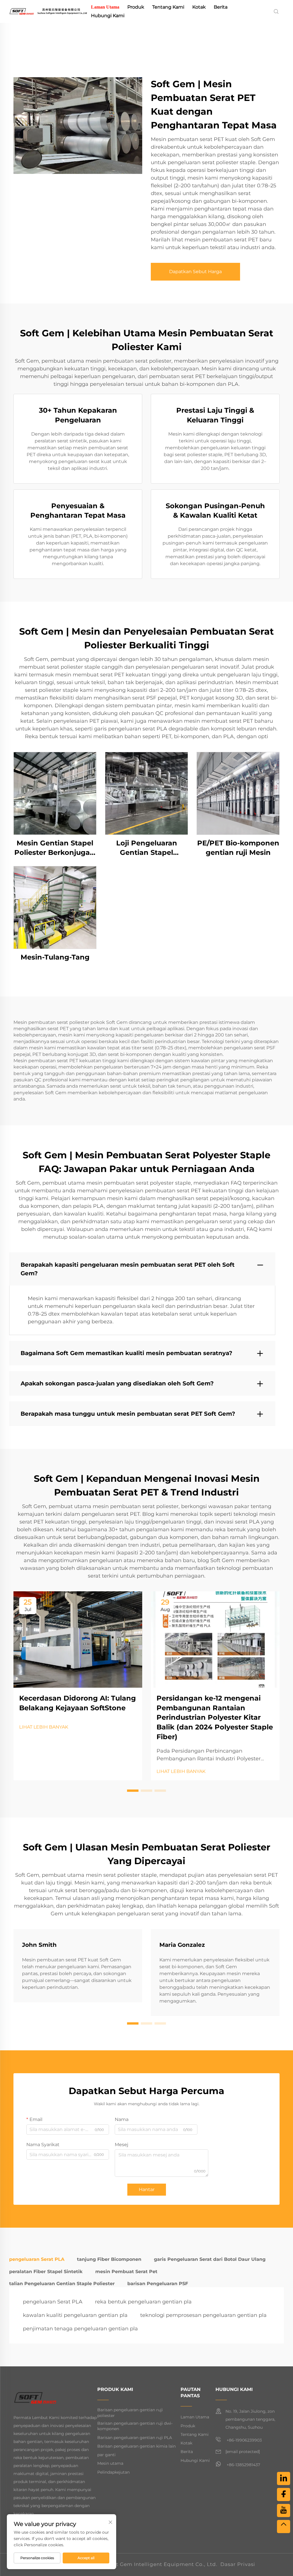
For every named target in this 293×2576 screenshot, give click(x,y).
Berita (221, 7)
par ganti (106, 2455)
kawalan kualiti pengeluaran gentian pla (75, 2315)
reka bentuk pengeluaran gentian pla (143, 2302)
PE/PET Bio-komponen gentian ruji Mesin (238, 848)
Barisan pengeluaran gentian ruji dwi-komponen (135, 2426)
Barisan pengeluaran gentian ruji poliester (130, 2413)
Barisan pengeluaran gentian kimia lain (136, 2446)
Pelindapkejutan (113, 2472)
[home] (48, 11)
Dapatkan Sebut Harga (195, 272)
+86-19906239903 (244, 2440)
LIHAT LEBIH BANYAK (44, 1727)
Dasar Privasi (238, 2564)
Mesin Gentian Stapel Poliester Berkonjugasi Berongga (55, 848)
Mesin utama (110, 2463)
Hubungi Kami (108, 16)
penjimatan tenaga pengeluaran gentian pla (80, 2329)
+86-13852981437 (243, 2465)
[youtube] (284, 2511)
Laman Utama (105, 7)
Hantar (147, 2189)
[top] (284, 2527)
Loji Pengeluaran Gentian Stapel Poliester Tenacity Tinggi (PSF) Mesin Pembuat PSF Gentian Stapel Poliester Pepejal (146, 848)
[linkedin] (284, 2478)
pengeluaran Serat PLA (53, 2302)
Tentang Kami (168, 7)
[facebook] (284, 2494)
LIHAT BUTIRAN (55, 793)
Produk (136, 7)
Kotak (199, 7)
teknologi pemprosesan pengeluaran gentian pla (203, 2315)
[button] (133, 1791)
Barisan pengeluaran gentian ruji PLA (135, 2438)
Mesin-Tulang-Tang (55, 957)
